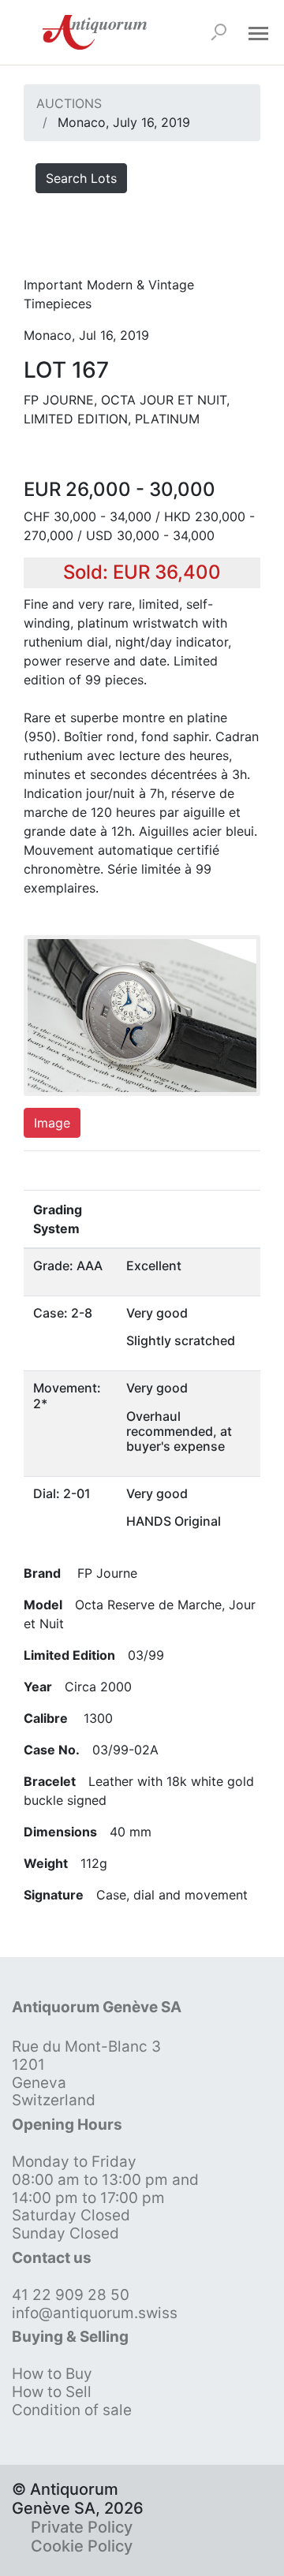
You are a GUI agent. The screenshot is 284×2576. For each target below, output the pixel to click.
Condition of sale (72, 2410)
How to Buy (52, 2374)
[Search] (219, 32)
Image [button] (52, 1123)
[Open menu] (258, 32)
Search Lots (81, 178)
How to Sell (52, 2392)
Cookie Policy (82, 2546)
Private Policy (82, 2527)
